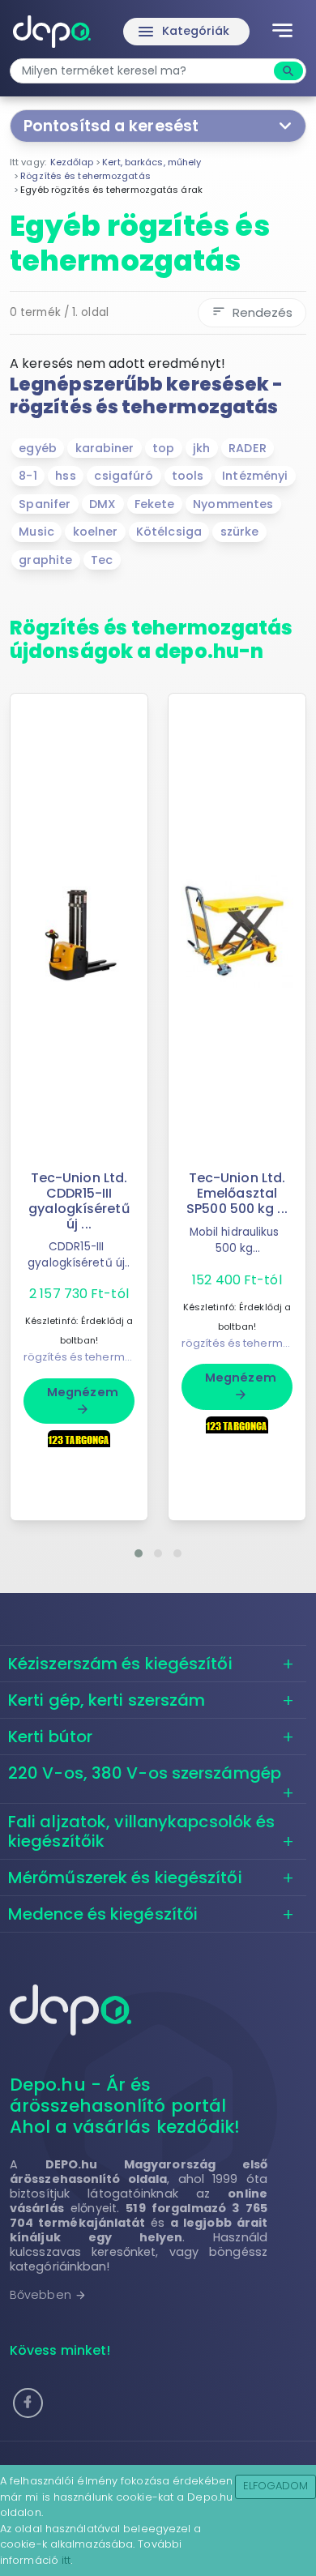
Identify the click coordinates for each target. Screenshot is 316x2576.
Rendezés (252, 312)
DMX (102, 504)
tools (188, 476)
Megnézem (83, 1400)
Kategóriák (183, 32)
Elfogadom (276, 2486)
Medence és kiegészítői (103, 1914)
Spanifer (45, 504)
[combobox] (144, 71)
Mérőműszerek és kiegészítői (125, 1878)
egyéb (38, 448)
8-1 (28, 476)
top (163, 448)
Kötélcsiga (169, 532)
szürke (240, 532)
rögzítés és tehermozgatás (96, 1357)
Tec (102, 560)
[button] (139, 1553)
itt (66, 2560)
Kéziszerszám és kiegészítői (120, 1664)
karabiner (105, 448)
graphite (45, 560)
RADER (248, 448)
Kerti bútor (50, 1737)
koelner (96, 532)
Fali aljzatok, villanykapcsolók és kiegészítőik (141, 1831)
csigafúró (124, 476)
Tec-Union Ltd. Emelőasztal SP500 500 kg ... (237, 1193)
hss (65, 476)
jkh (201, 448)
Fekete (155, 504)
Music (36, 532)
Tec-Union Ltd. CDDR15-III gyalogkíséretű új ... (79, 1201)
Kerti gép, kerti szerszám (107, 1700)
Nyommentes (233, 504)
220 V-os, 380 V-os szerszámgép (145, 1773)
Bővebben (48, 2295)
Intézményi (255, 476)
